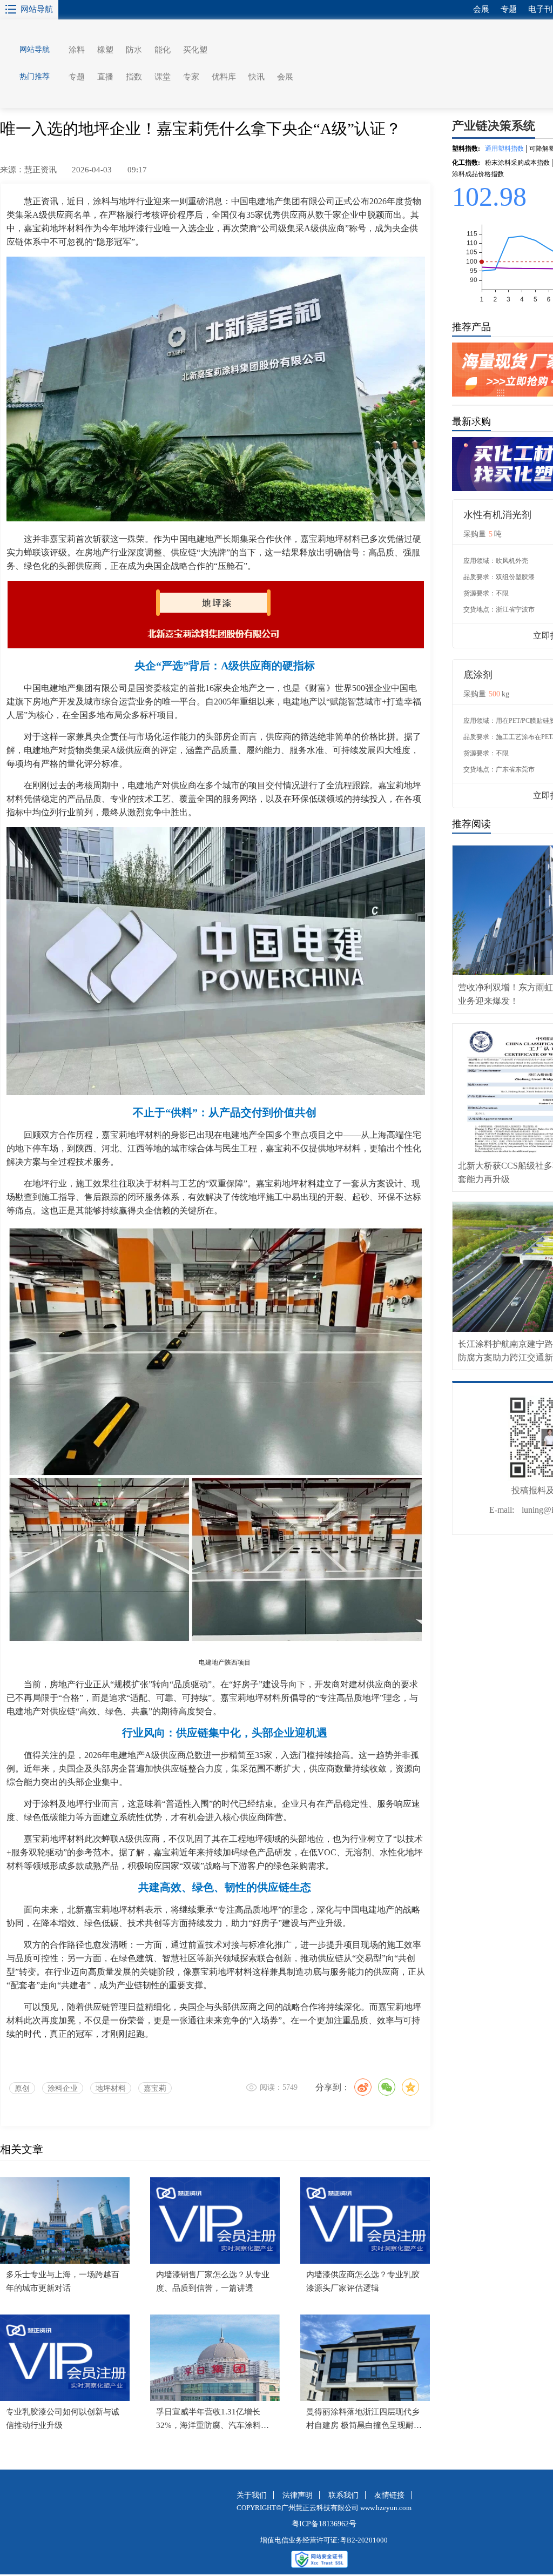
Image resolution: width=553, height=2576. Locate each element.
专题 (77, 77)
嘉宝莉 (155, 2088)
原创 (22, 2088)
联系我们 (343, 2495)
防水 (134, 50)
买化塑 (195, 50)
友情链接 (389, 2495)
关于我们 (252, 2495)
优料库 (224, 77)
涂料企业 (63, 2088)
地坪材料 (111, 2088)
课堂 (163, 77)
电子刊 (540, 9)
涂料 (77, 50)
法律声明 (298, 2495)
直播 (105, 77)
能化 (163, 50)
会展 (285, 77)
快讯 (257, 77)
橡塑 (105, 50)
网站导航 (37, 9)
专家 (191, 77)
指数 (134, 77)
